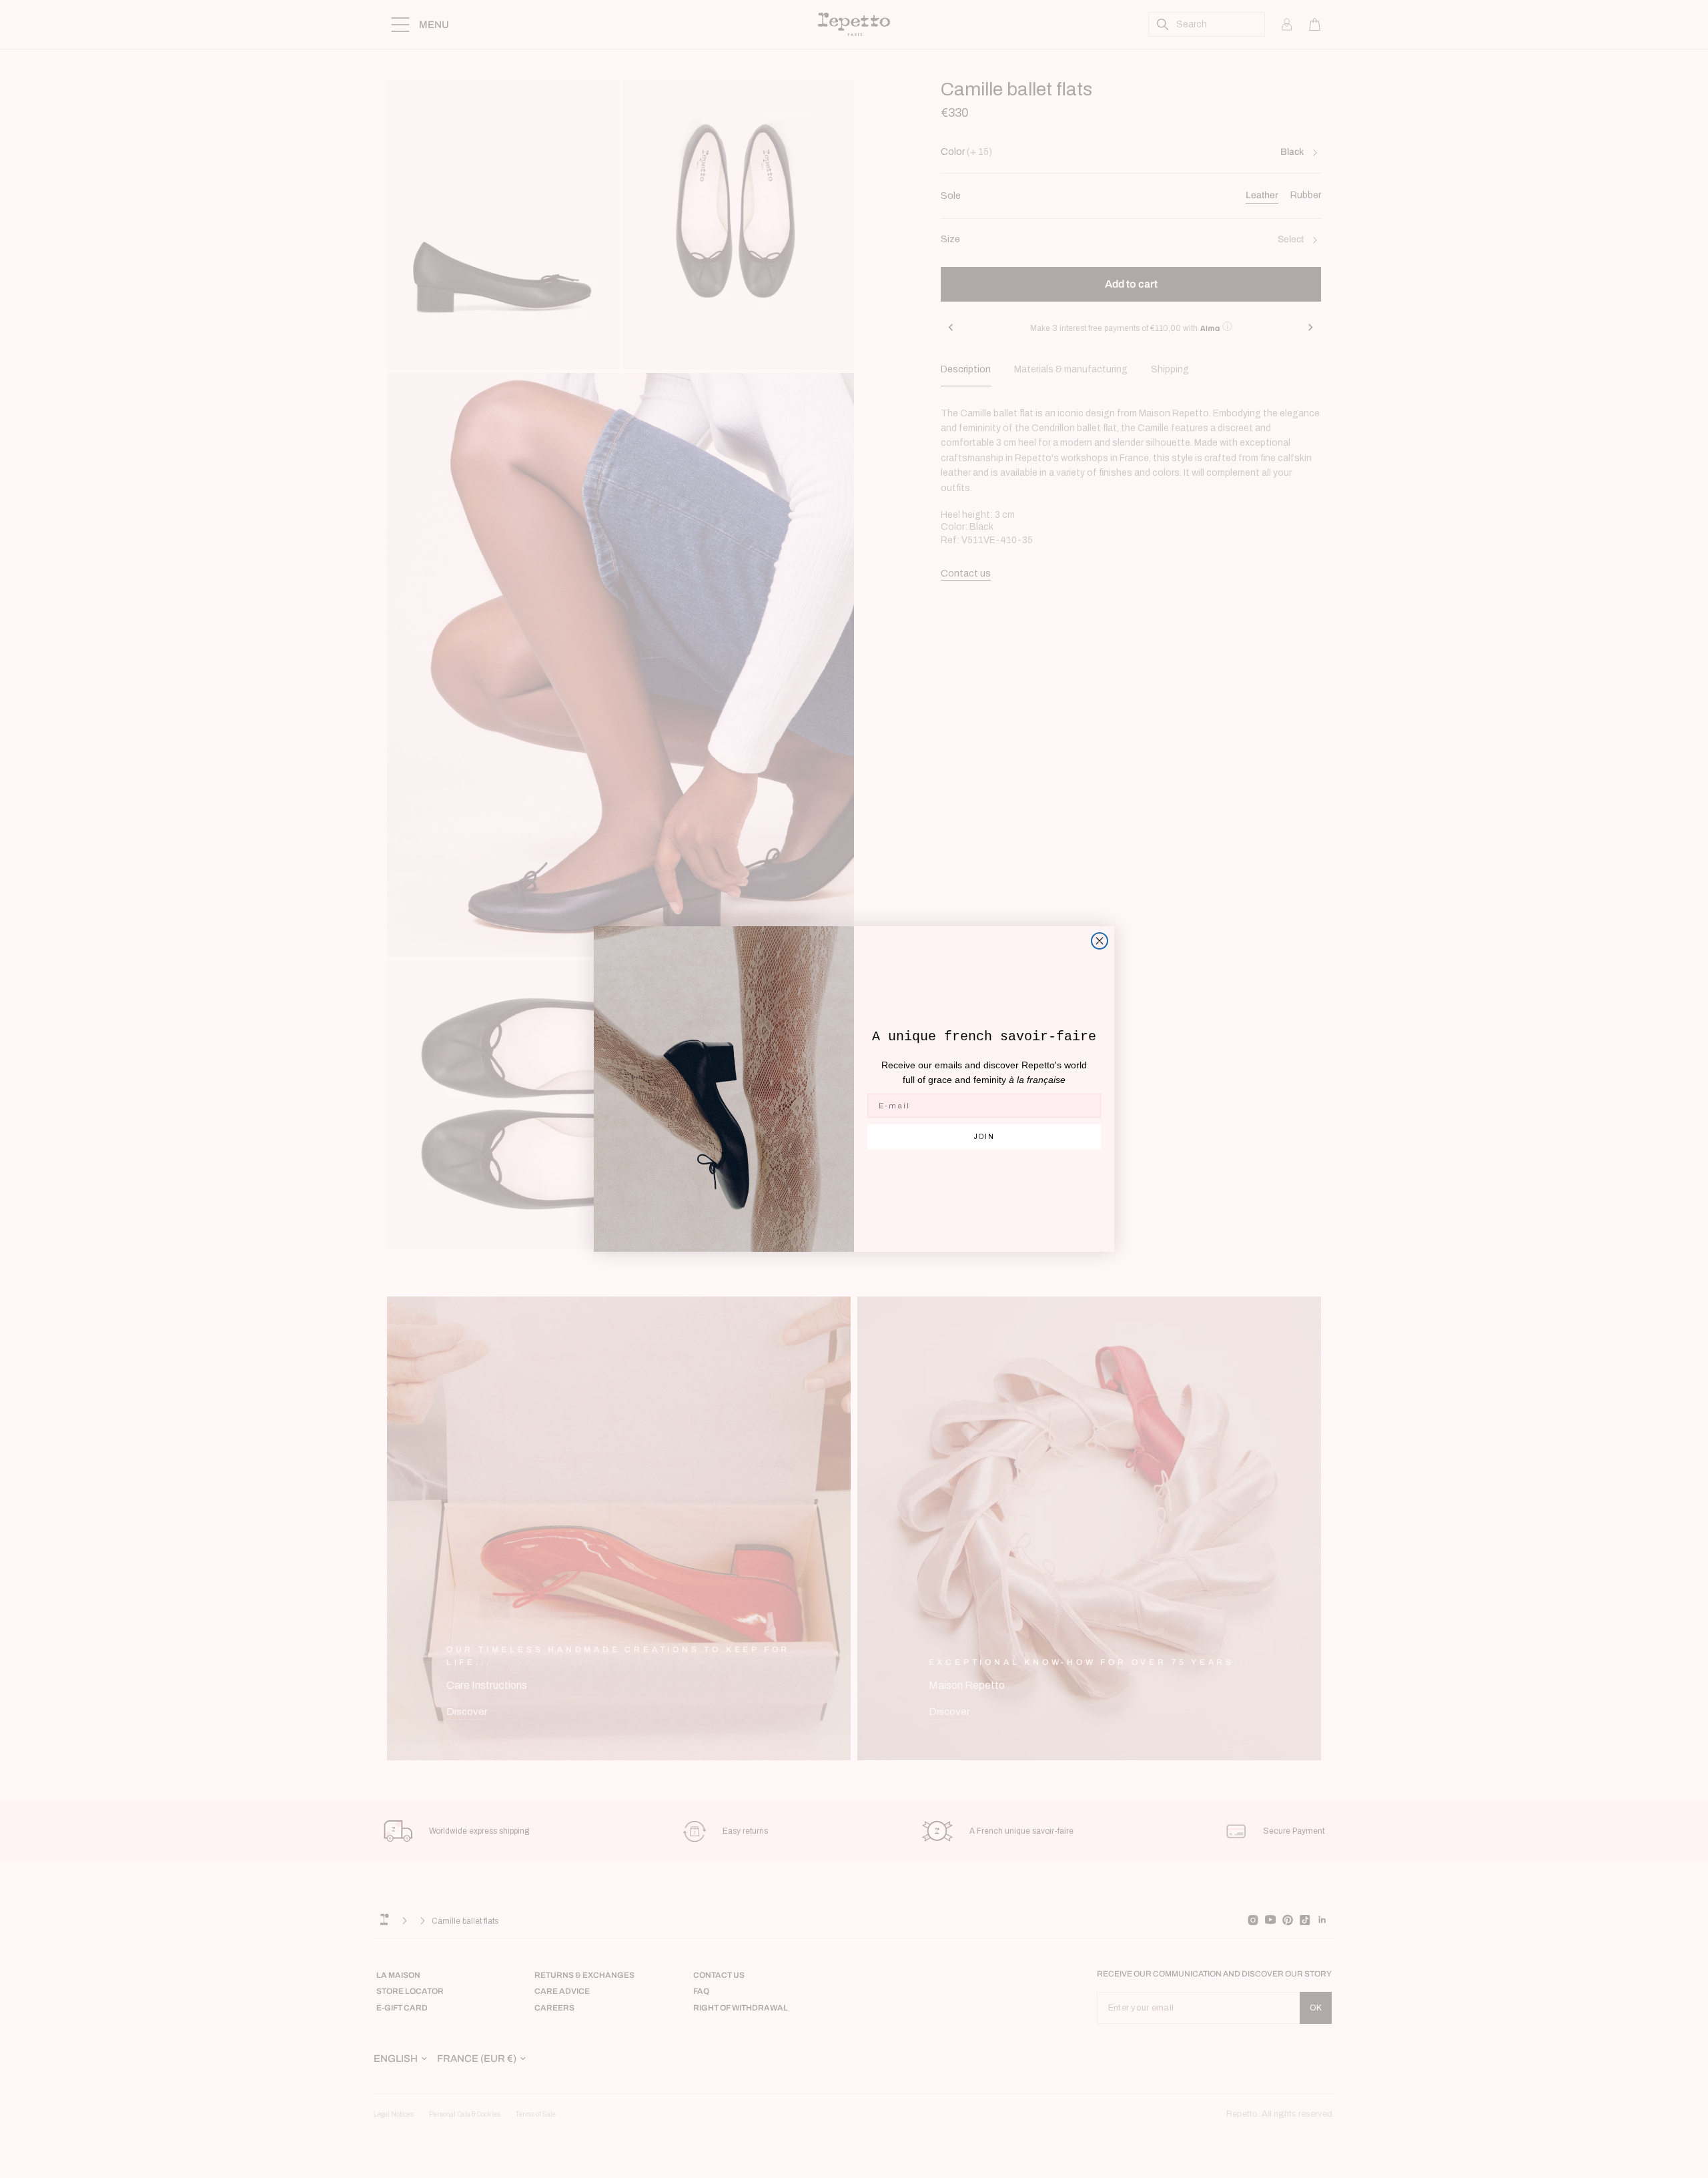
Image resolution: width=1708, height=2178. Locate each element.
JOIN (984, 1137)
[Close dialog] (1100, 941)
